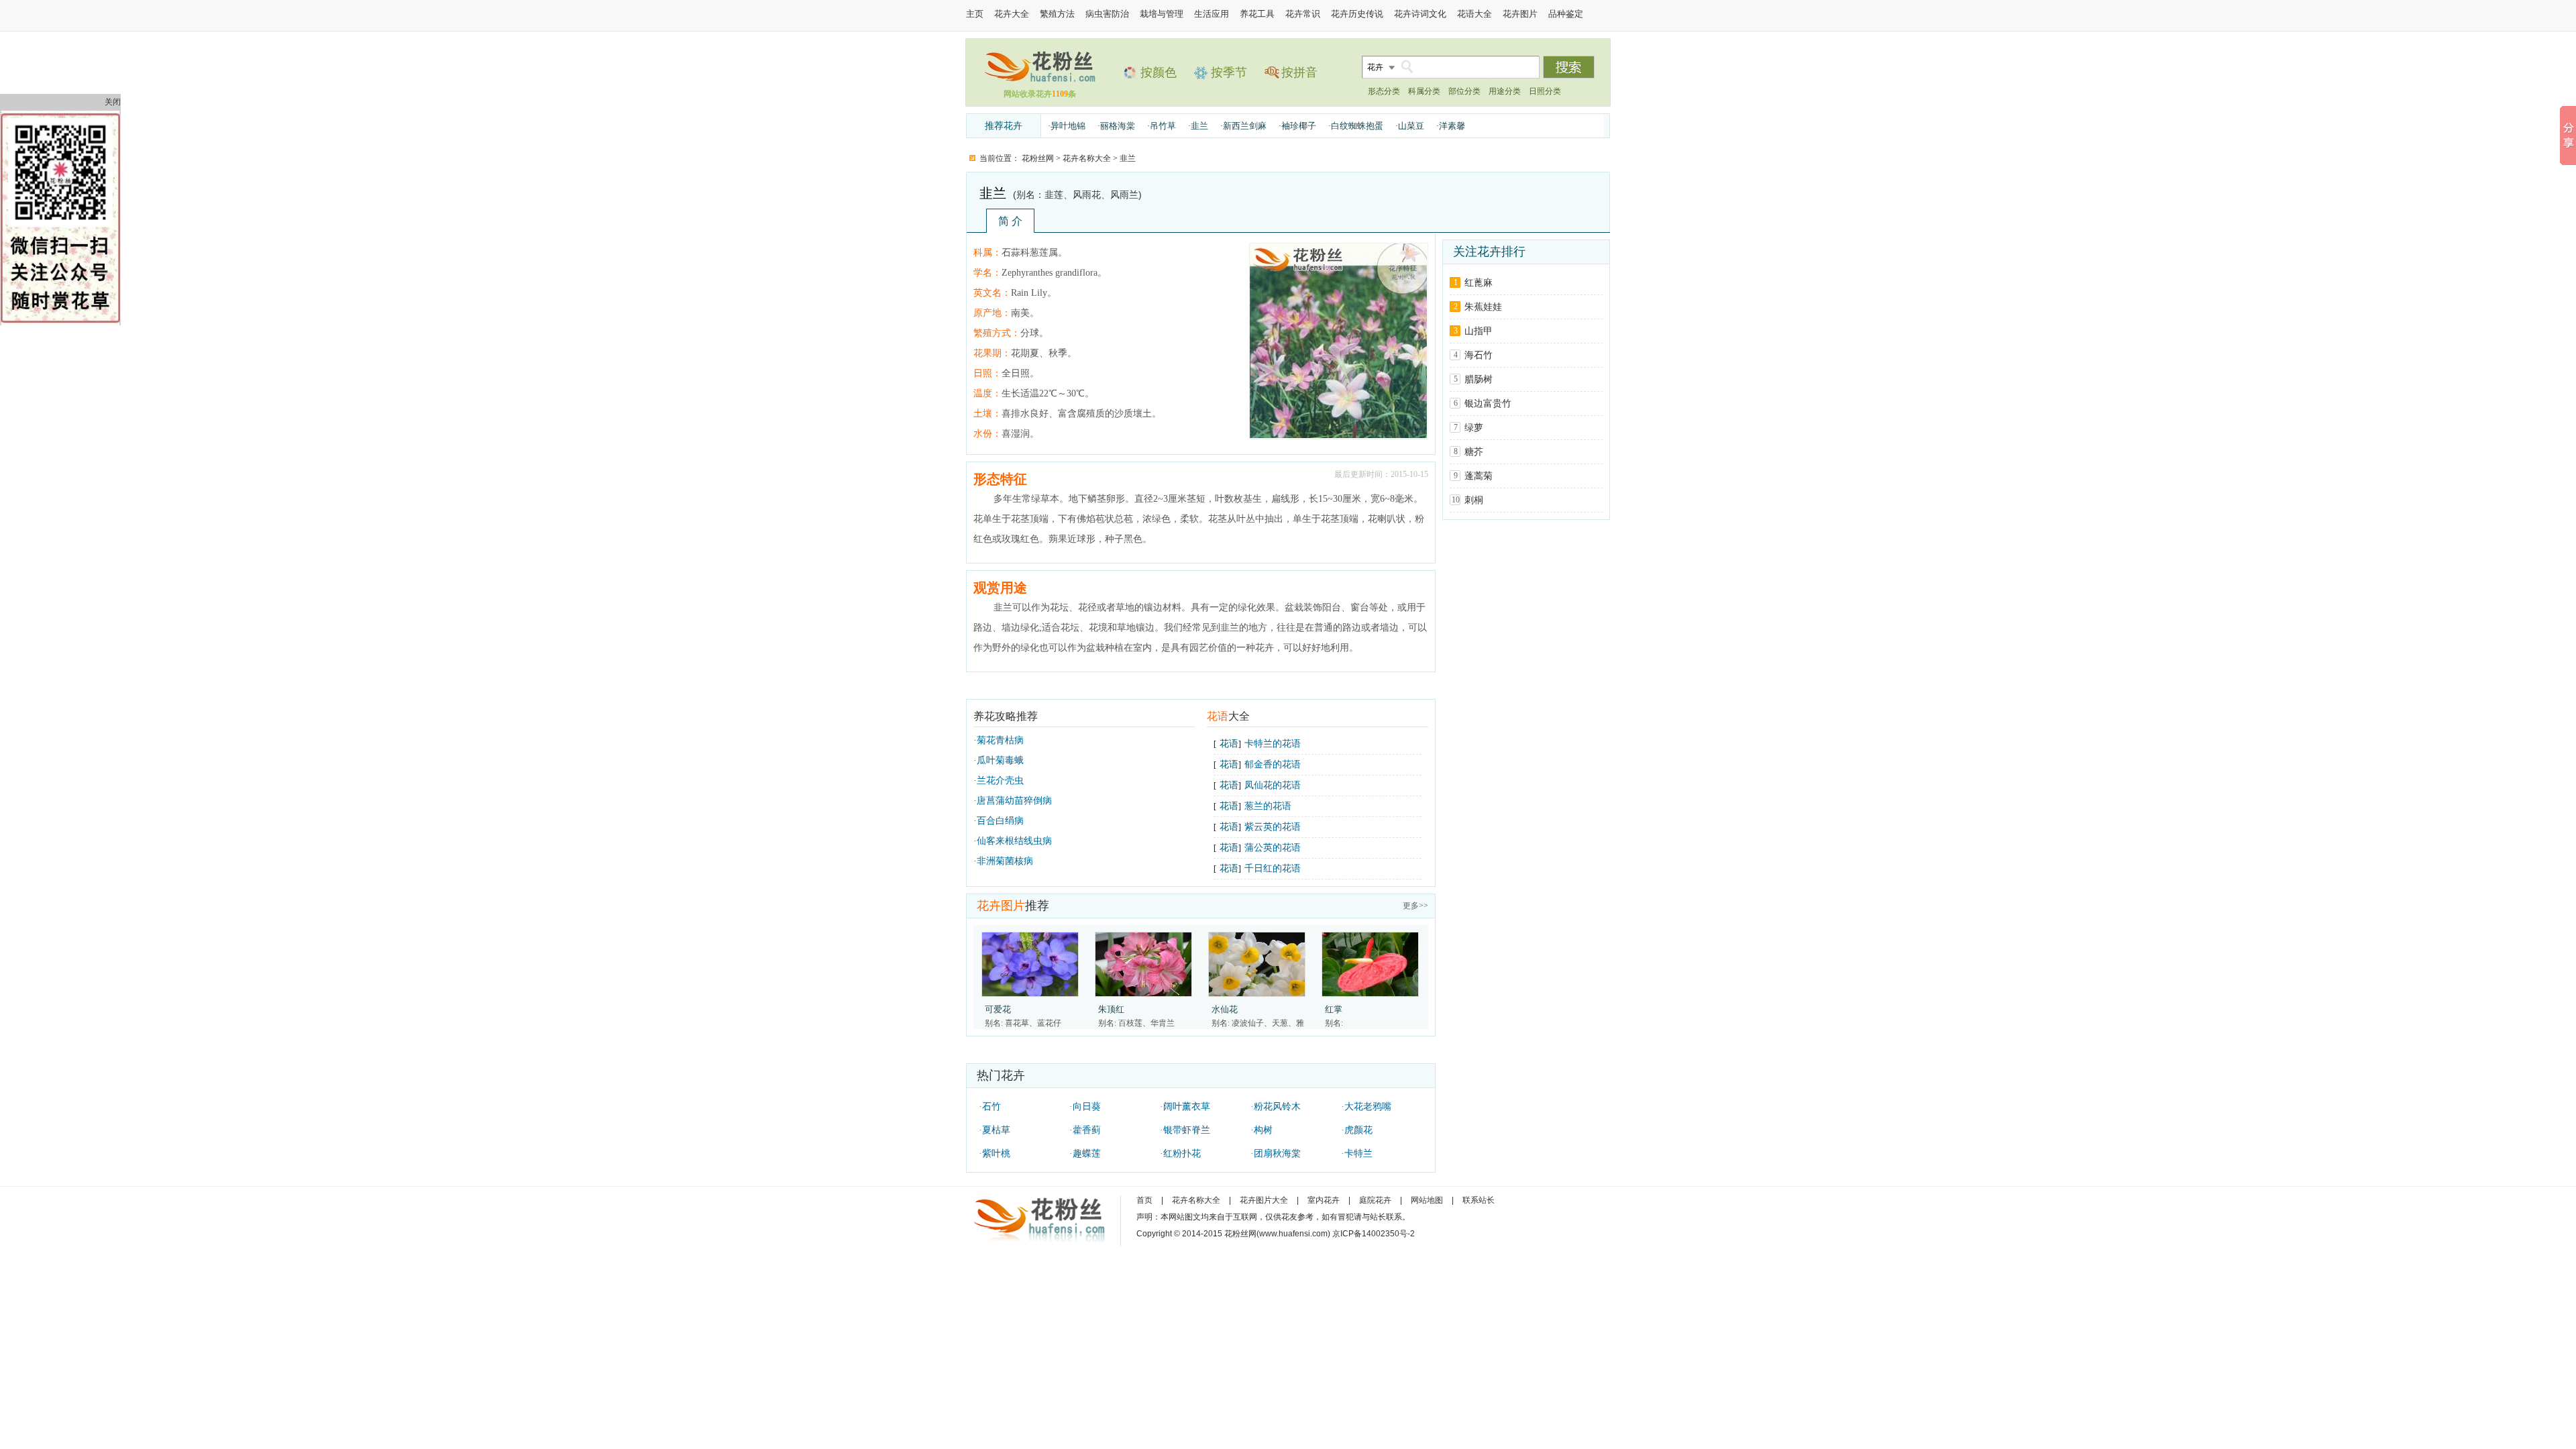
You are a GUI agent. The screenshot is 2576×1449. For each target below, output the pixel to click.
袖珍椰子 (1299, 126)
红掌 (1334, 1009)
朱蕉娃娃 (1483, 307)
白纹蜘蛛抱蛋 (1357, 126)
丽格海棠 (1118, 126)
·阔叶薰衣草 (1185, 1107)
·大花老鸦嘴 (1366, 1107)
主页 (975, 14)
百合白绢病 (1000, 821)
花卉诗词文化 (1420, 14)
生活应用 (1212, 14)
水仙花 (1225, 1009)
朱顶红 (1111, 1009)
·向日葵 (1085, 1107)
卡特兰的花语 (1273, 744)
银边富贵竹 (1488, 404)
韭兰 (1199, 126)
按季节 (1229, 72)
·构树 (1262, 1130)
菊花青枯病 (1000, 740)
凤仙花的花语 (1273, 785)
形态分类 (1384, 91)
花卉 (1375, 67)
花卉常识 (1303, 14)
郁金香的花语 (1273, 764)
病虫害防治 (1107, 14)
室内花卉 (1324, 1200)
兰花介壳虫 (1000, 781)
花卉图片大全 (1264, 1200)
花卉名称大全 (1087, 158)
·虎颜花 (1357, 1130)
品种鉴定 (1566, 14)
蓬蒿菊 (1479, 476)
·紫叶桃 (995, 1153)
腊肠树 (1479, 379)
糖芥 (1474, 452)
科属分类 (1424, 91)
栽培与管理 (1162, 14)
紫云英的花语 (1273, 827)
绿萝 (1474, 428)
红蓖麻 (1479, 283)
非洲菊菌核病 (1005, 861)
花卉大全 (1012, 14)
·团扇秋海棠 (1276, 1153)
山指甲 (1479, 331)
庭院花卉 (1375, 1200)
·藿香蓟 (1085, 1130)
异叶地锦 (1068, 126)
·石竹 (990, 1107)
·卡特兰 (1357, 1153)
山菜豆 (1411, 126)
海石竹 (1479, 355)
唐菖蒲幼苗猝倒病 (1014, 801)
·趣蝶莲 (1085, 1153)
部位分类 (1464, 91)
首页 (1144, 1200)
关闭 (113, 102)
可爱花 (998, 1009)
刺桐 (1474, 500)
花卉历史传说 (1357, 14)
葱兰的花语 (1268, 806)
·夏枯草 (995, 1130)
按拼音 (1299, 72)
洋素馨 (1452, 126)
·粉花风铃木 (1276, 1107)
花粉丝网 (1038, 158)
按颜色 (1159, 72)
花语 (1229, 744)
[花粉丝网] (1040, 82)
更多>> (1415, 906)
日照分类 (1545, 91)
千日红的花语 (1273, 868)
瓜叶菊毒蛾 (1000, 760)
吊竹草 (1163, 126)
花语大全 (1474, 14)
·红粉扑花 (1180, 1153)
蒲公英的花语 (1273, 848)
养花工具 (1257, 14)
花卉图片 (1520, 14)
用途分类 (1505, 91)
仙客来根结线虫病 (1014, 841)
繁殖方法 (1057, 14)
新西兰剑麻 (1245, 126)
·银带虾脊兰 (1185, 1130)
